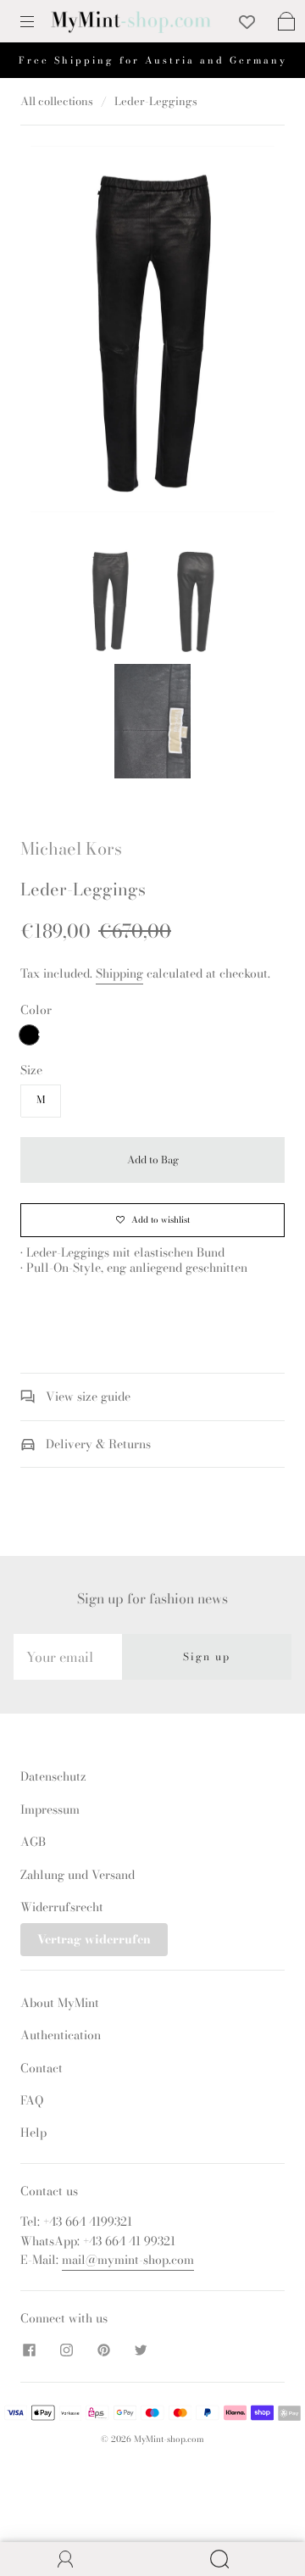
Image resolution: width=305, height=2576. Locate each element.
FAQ (32, 2100)
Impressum (50, 1809)
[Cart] (286, 21)
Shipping (119, 973)
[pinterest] (103, 2350)
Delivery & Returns (97, 1444)
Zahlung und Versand (78, 1875)
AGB (33, 1842)
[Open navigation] (39, 21)
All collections (57, 101)
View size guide (86, 1397)
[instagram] (66, 2350)
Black (29, 1035)
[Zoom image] (153, 332)
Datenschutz (53, 1776)
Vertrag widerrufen (94, 1939)
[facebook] (29, 2350)
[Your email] (68, 1657)
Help (33, 2133)
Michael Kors (71, 848)
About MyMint (60, 2003)
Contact (42, 2068)
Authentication (61, 2035)
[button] (55, 332)
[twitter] (141, 2350)
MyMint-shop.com (169, 2439)
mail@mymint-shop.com (128, 2260)
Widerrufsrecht (62, 1907)
